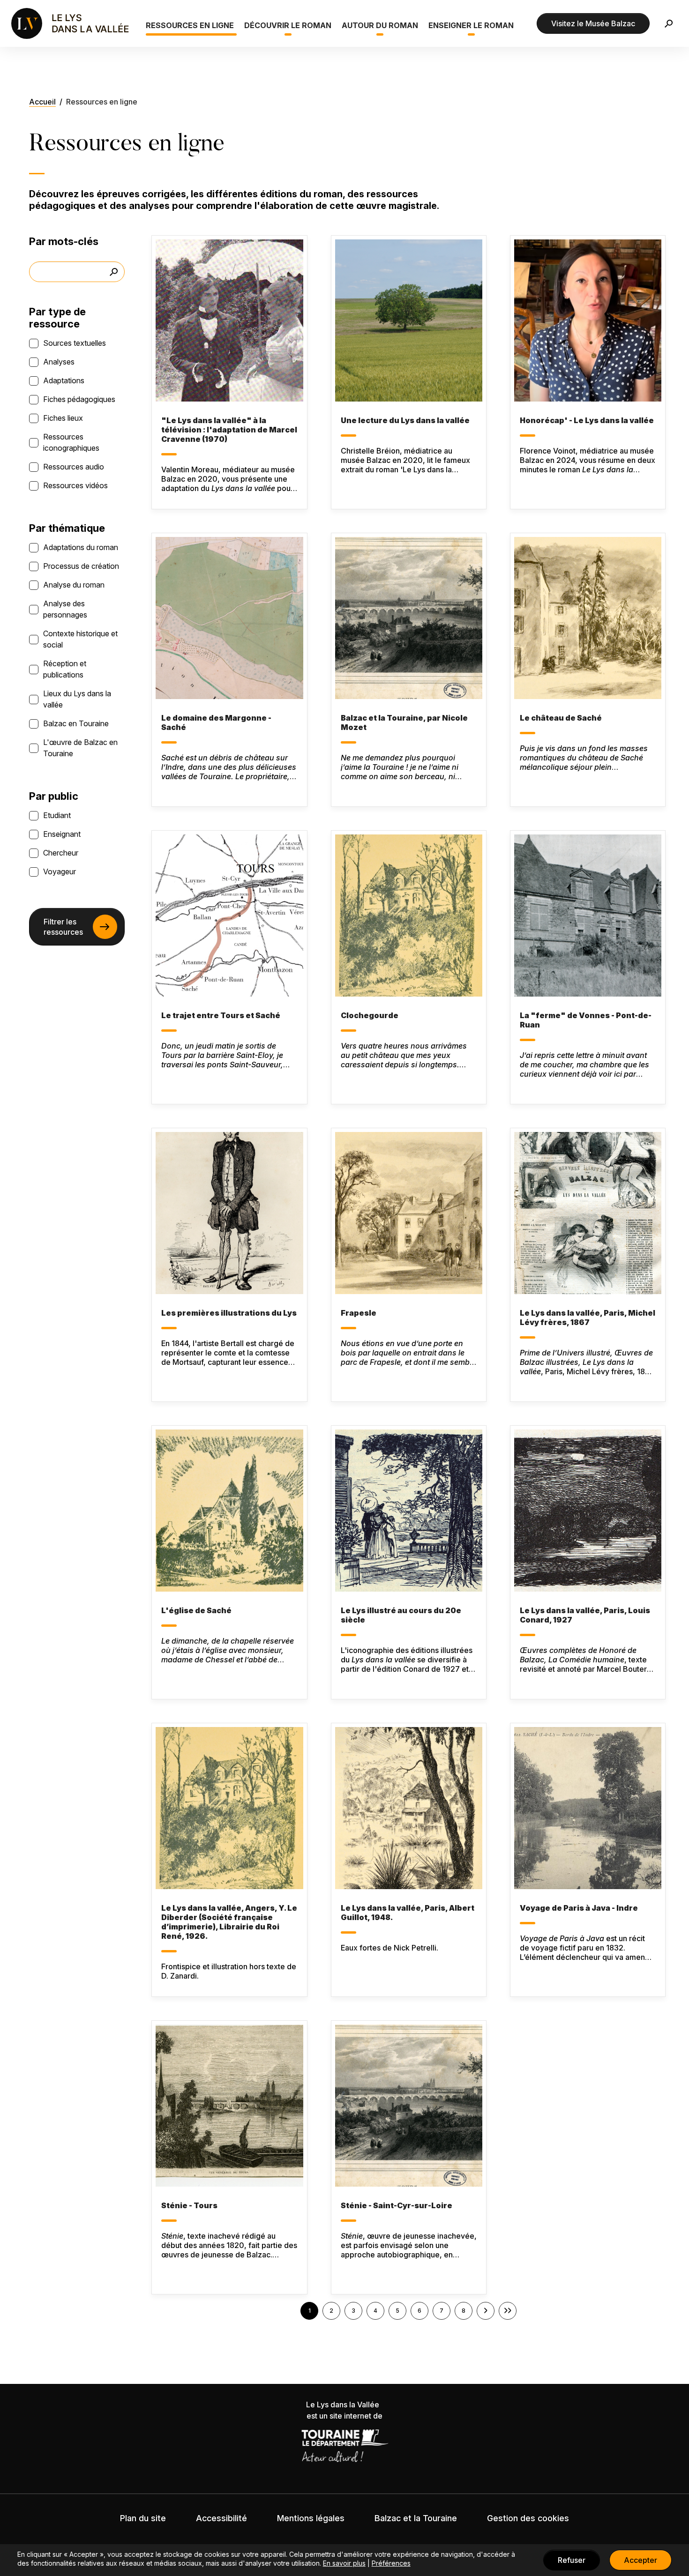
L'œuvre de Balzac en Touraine (80, 748)
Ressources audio (74, 467)
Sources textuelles (75, 343)
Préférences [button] (391, 2563)
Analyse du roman (74, 585)
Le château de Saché (561, 718)
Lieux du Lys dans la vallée (77, 699)
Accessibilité (221, 2518)
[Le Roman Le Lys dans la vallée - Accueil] (71, 23)
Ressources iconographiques (71, 442)
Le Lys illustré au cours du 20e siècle (401, 1615)
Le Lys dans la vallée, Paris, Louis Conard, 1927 (585, 1615)
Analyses (59, 362)
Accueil (42, 102)
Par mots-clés (64, 241)
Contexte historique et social (80, 639)
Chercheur (61, 853)
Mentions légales (311, 2518)
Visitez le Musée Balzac (593, 23)
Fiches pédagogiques (79, 399)
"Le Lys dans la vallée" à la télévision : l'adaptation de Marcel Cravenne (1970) (229, 430)
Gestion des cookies (528, 2518)
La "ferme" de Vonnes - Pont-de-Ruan (586, 1020)
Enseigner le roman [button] (471, 25)
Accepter (640, 2560)
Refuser (572, 2560)
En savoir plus (344, 2563)
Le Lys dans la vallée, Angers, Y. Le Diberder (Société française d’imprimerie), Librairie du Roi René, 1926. (229, 1922)
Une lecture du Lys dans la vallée (405, 420)
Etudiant (57, 815)
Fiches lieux (63, 418)
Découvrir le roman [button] (288, 25)
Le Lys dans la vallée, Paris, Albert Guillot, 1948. (408, 1913)
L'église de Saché (196, 1610)
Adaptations (64, 380)
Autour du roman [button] (380, 25)
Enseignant (62, 834)
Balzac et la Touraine (416, 2518)
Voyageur (60, 871)
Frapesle (359, 1313)
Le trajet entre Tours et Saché (221, 1015)
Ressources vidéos (75, 485)
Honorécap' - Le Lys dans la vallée (587, 420)
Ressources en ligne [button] (190, 25)
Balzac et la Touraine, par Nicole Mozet (404, 722)
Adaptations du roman (81, 547)
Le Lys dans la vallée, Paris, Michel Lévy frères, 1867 (588, 1318)
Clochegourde (370, 1015)
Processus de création (81, 566)
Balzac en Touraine (76, 723)
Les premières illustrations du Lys (229, 1313)
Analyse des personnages (65, 609)
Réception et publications (65, 669)
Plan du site (143, 2518)
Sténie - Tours (189, 2205)
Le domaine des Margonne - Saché (216, 722)
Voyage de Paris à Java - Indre (579, 1908)
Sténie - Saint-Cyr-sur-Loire (397, 2205)
